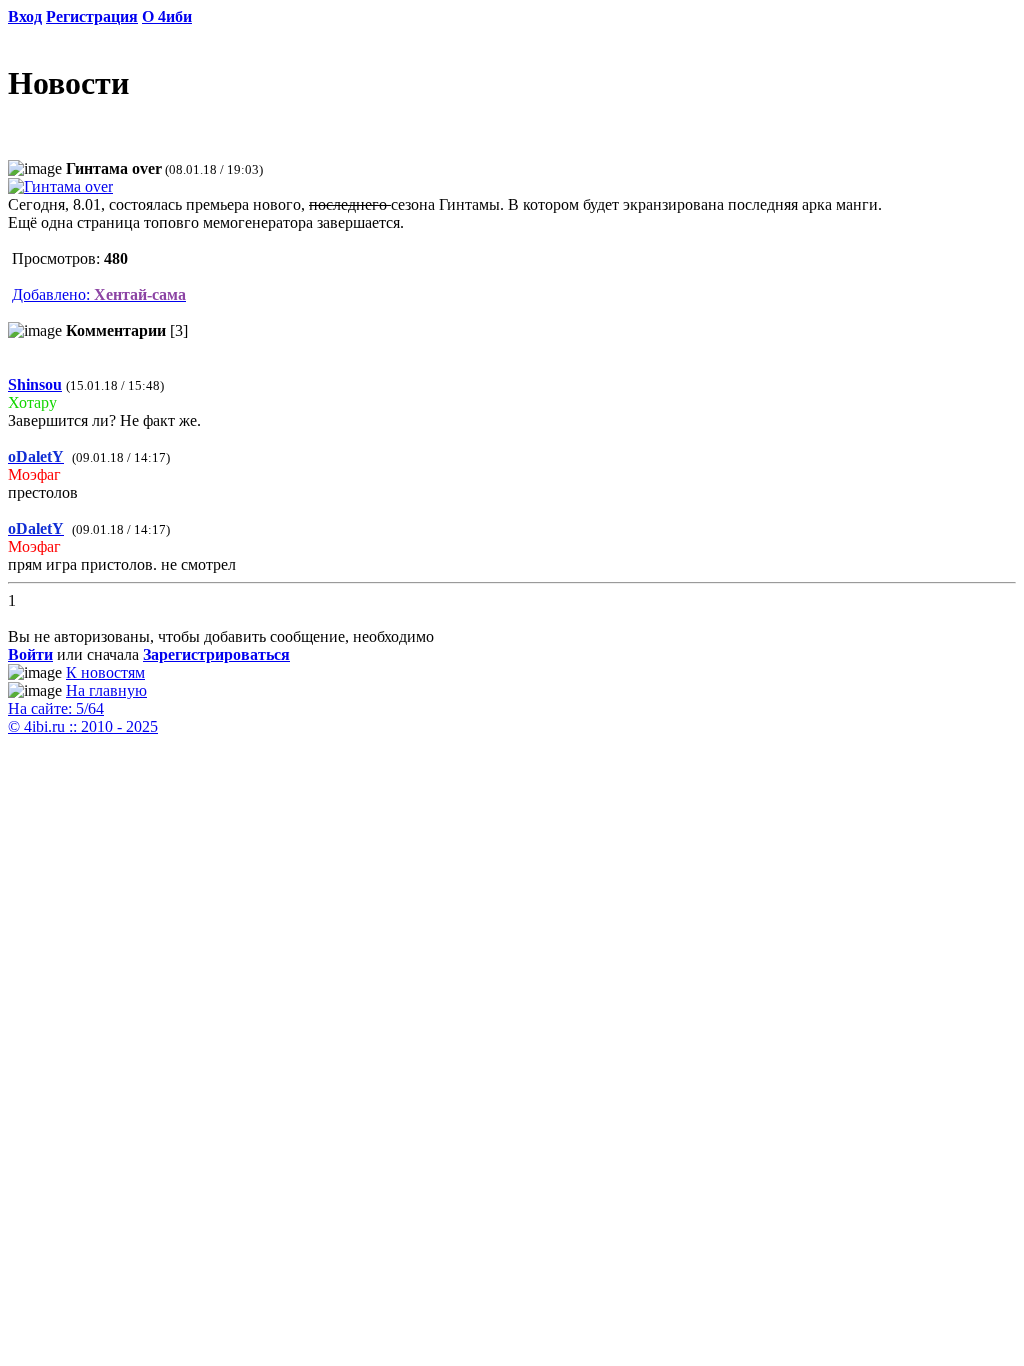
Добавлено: (99, 294)
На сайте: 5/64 (56, 708)
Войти (30, 654)
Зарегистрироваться (216, 654)
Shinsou (35, 384)
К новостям (105, 672)
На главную (106, 690)
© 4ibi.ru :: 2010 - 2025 (83, 726)
